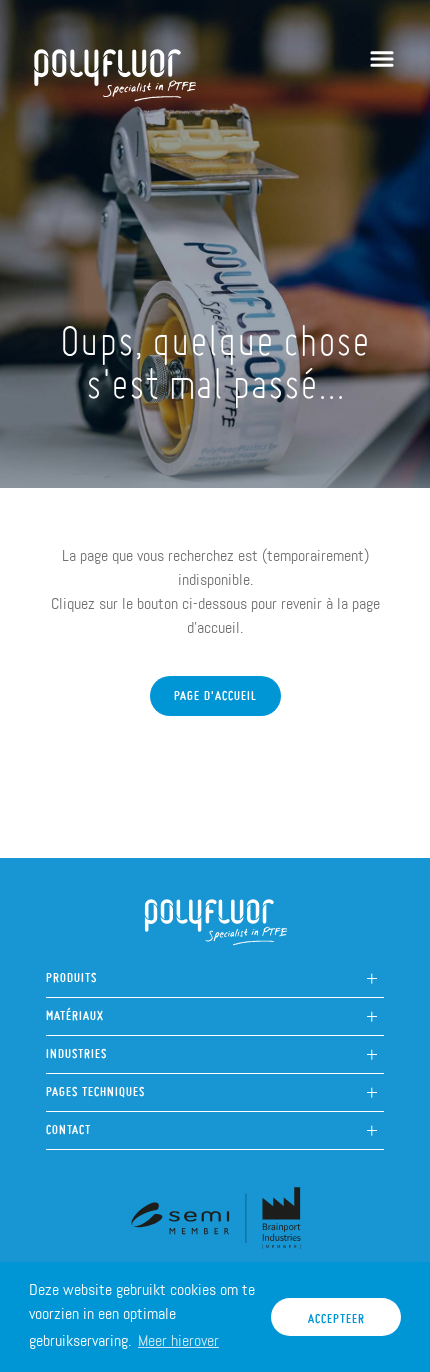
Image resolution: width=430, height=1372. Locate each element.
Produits (71, 972)
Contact (68, 1124)
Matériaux (75, 1010)
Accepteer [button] (336, 1313)
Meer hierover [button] (178, 1340)
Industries (76, 1048)
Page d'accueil (215, 691)
